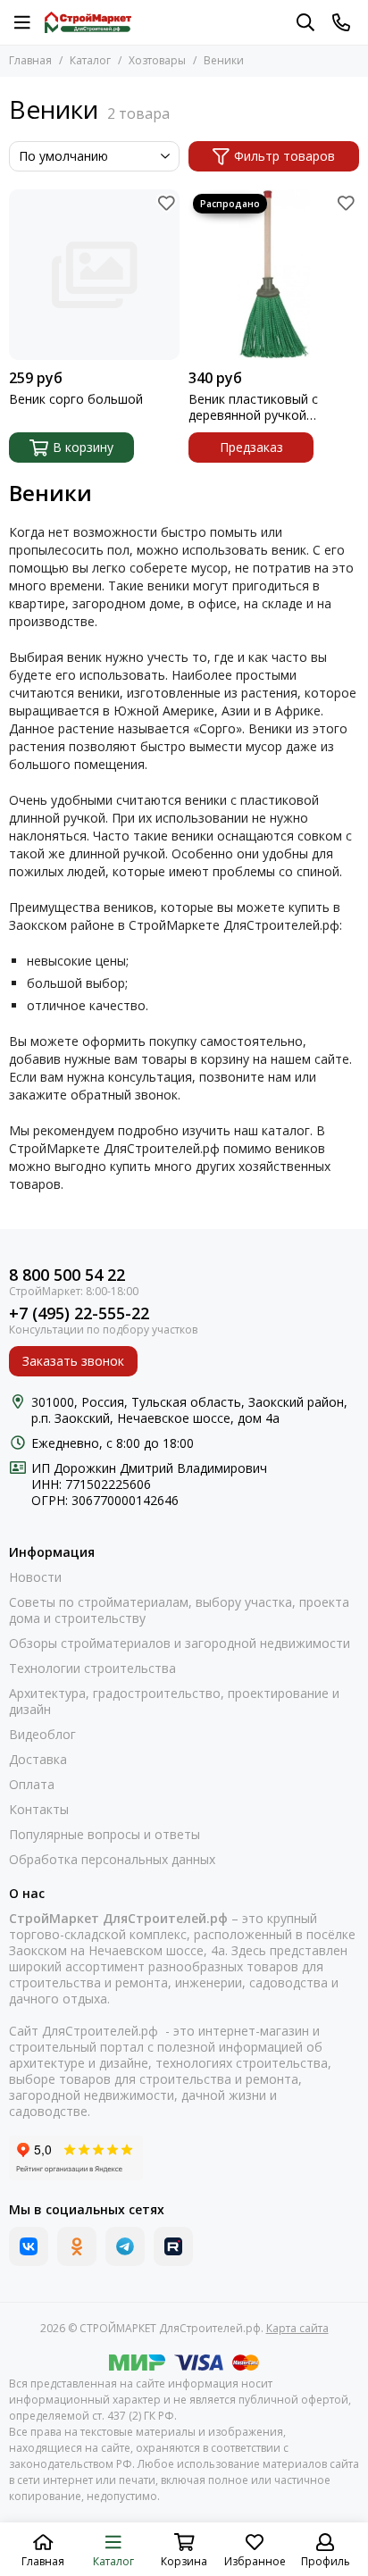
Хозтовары (157, 60)
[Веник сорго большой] (94, 275)
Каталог (90, 60)
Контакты (39, 1810)
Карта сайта (297, 2328)
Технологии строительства (92, 1669)
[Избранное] (166, 203)
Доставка (38, 1760)
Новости (35, 1577)
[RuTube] (173, 2246)
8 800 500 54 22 (67, 1275)
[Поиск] (305, 22)
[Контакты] (341, 22)
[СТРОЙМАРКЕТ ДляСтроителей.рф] (88, 22)
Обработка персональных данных (112, 1860)
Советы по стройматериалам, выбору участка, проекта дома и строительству (179, 1610)
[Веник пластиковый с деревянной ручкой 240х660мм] (274, 275)
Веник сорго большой (76, 399)
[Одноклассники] (77, 2246)
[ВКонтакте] (29, 2246)
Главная (30, 60)
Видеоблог (42, 1735)
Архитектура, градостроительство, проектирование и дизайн (174, 1702)
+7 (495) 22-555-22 (79, 1313)
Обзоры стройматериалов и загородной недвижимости (180, 1643)
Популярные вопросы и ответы (105, 1835)
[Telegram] (125, 2246)
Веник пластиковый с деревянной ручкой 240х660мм (253, 407)
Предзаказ (251, 447)
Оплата (32, 1785)
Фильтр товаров (284, 156)
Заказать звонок (73, 1361)
